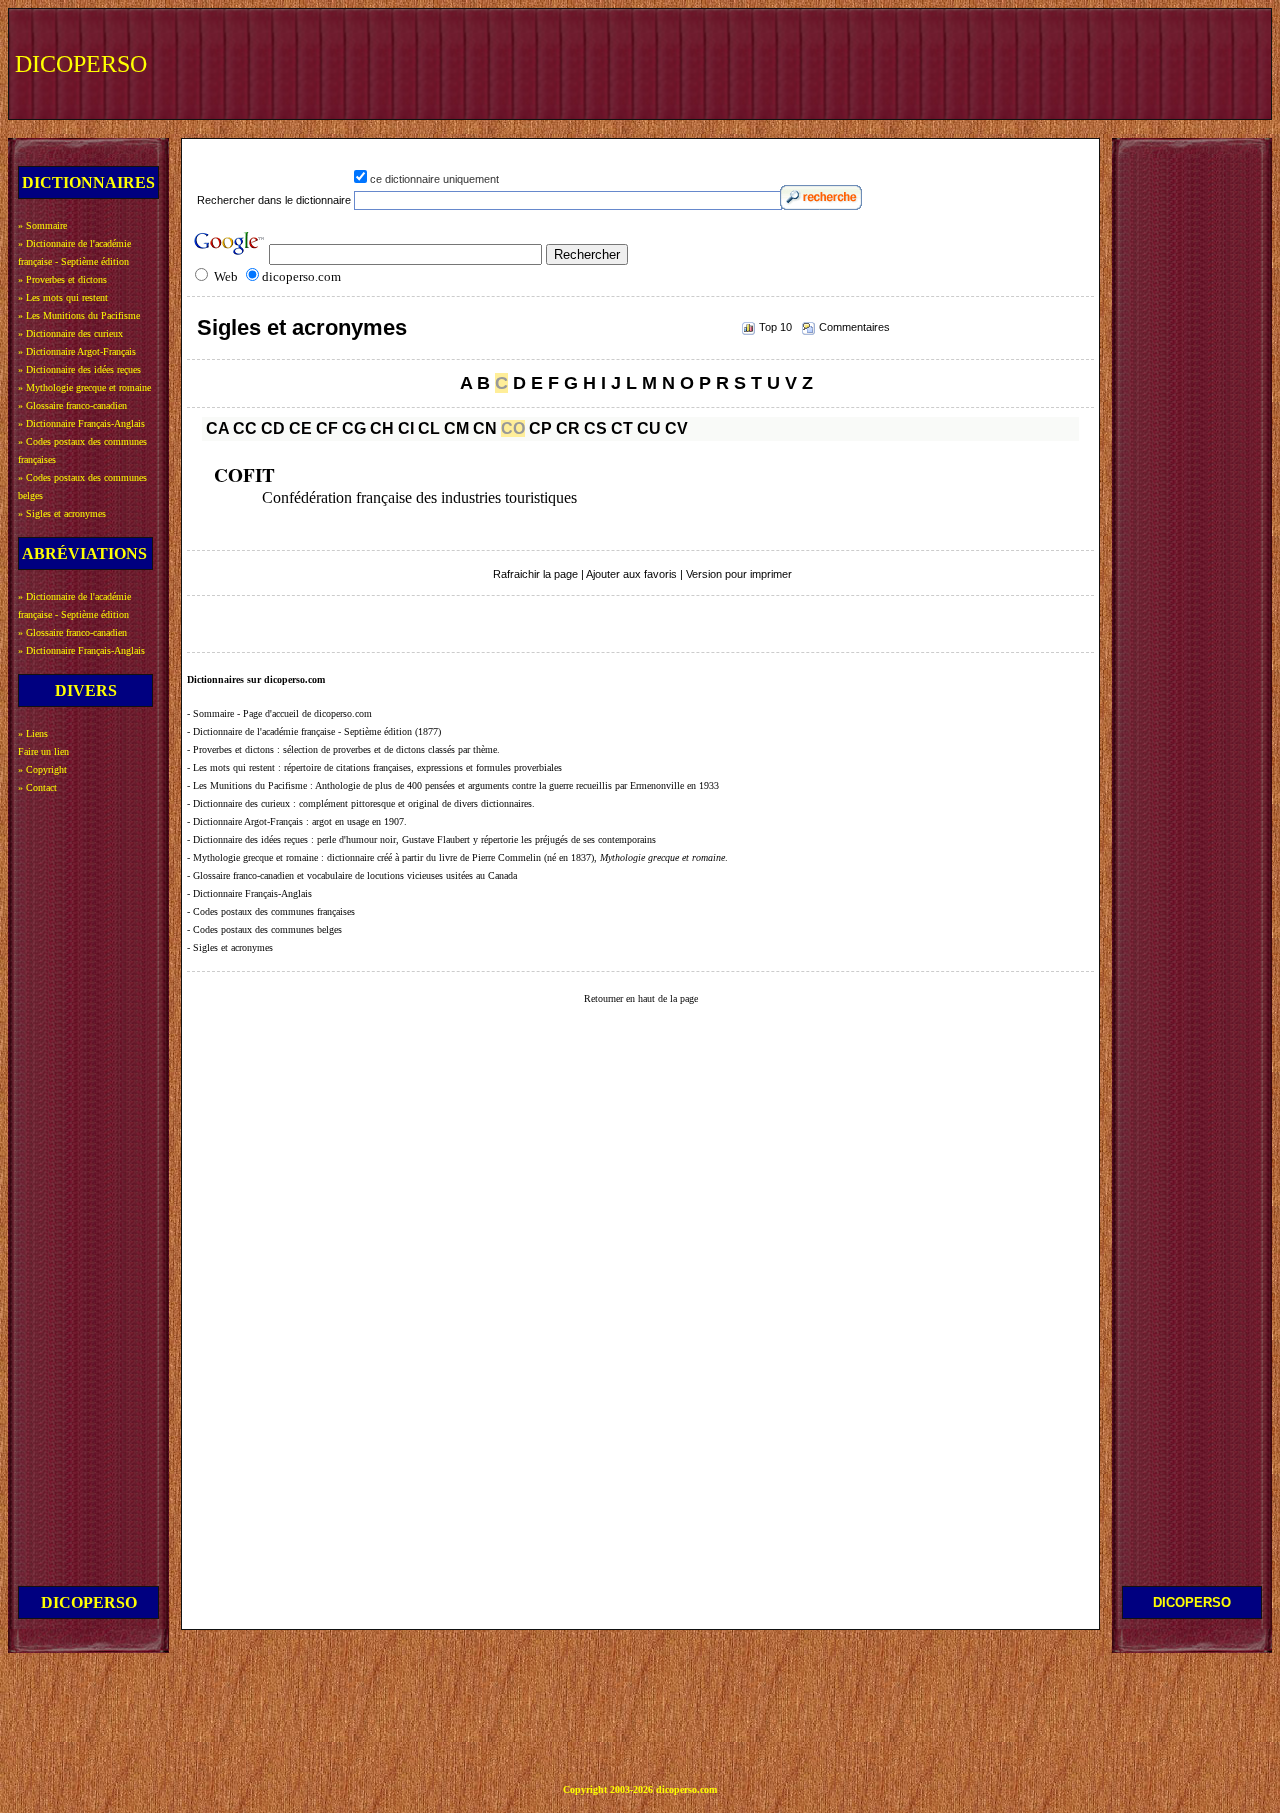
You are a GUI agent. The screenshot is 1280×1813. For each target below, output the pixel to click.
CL (429, 428)
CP (540, 428)
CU (649, 428)
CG (354, 428)
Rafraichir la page (535, 574)
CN (485, 428)
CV (676, 428)
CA (217, 428)
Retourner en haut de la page (641, 998)
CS (595, 428)
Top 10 (775, 327)
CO (513, 428)
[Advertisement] (897, 62)
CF (327, 428)
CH (382, 428)
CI (406, 428)
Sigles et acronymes (302, 327)
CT (622, 428)
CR (568, 428)
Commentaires (854, 327)
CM (456, 428)
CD (273, 428)
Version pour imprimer (739, 574)
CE (300, 428)
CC (245, 428)
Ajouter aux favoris (631, 574)
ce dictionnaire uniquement (434, 179)
